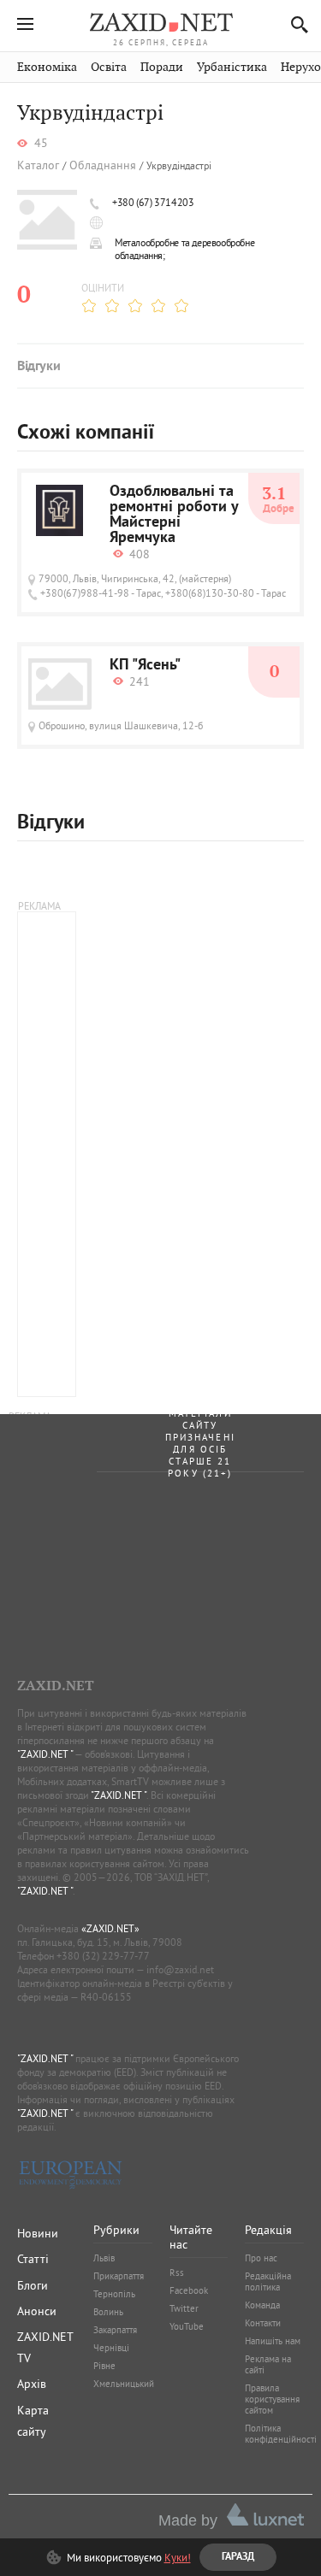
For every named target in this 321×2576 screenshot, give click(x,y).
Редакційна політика (268, 2281)
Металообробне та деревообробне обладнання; (184, 249)
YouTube (187, 2326)
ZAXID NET (161, 22)
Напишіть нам (273, 2341)
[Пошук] (295, 24)
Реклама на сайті (268, 2364)
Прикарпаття (119, 2276)
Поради (162, 67)
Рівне (104, 2366)
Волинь (108, 2312)
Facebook (189, 2290)
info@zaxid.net (180, 1969)
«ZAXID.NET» (110, 1928)
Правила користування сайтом (272, 2399)
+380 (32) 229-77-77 (103, 1956)
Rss (177, 2272)
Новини (38, 2233)
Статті (33, 2259)
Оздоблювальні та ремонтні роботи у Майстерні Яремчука (174, 516)
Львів (104, 2258)
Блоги (33, 2285)
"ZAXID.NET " (45, 1754)
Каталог (38, 165)
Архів (32, 2384)
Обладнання (103, 165)
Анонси (37, 2311)
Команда (262, 2305)
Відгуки (39, 367)
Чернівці (111, 2348)
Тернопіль (114, 2294)
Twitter (184, 2308)
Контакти (263, 2323)
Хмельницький (124, 2384)
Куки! (178, 2557)
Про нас (261, 2258)
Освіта (109, 67)
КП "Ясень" (145, 666)
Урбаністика (232, 67)
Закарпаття (115, 2330)
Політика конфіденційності (281, 2434)
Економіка (47, 67)
